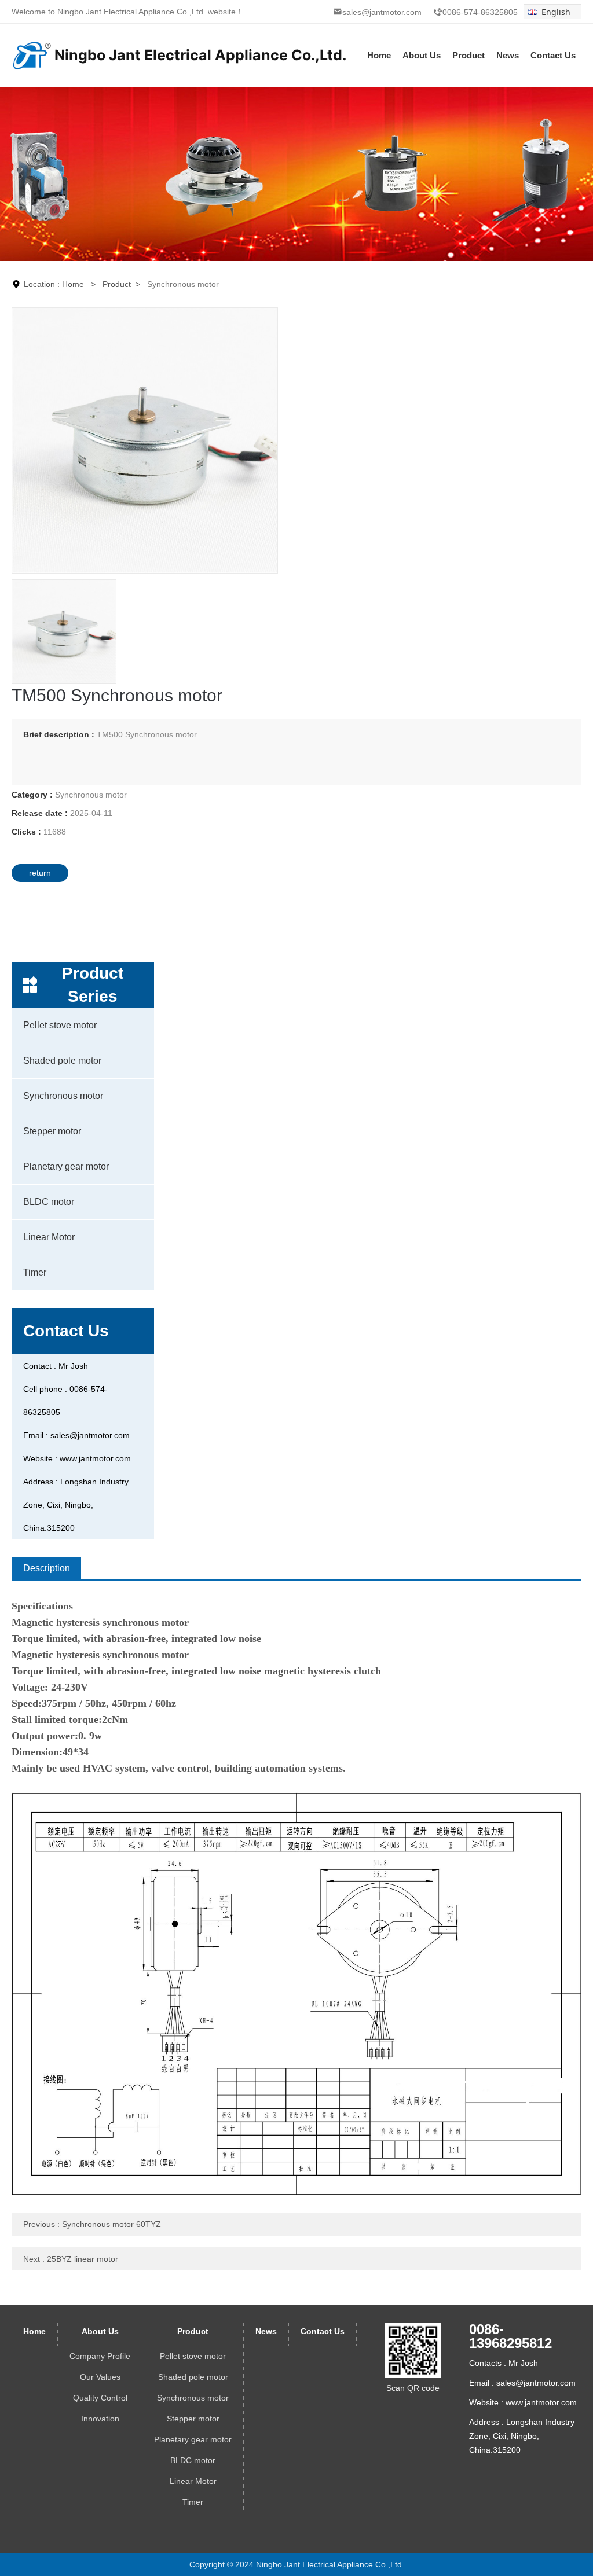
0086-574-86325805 (480, 12)
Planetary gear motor (66, 1166)
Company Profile (100, 2356)
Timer (35, 1272)
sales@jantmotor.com (382, 12)
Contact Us (553, 55)
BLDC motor (49, 1202)
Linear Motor (49, 1237)
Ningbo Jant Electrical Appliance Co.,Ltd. (133, 12)
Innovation (100, 2419)
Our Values (100, 2377)
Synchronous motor (63, 1096)
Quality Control (100, 2398)
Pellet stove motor (60, 1025)
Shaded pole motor (62, 1061)
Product (468, 55)
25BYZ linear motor (83, 2259)
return (40, 873)
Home (379, 55)
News (508, 55)
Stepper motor (52, 1131)
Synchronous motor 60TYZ (111, 2224)
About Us (422, 55)
